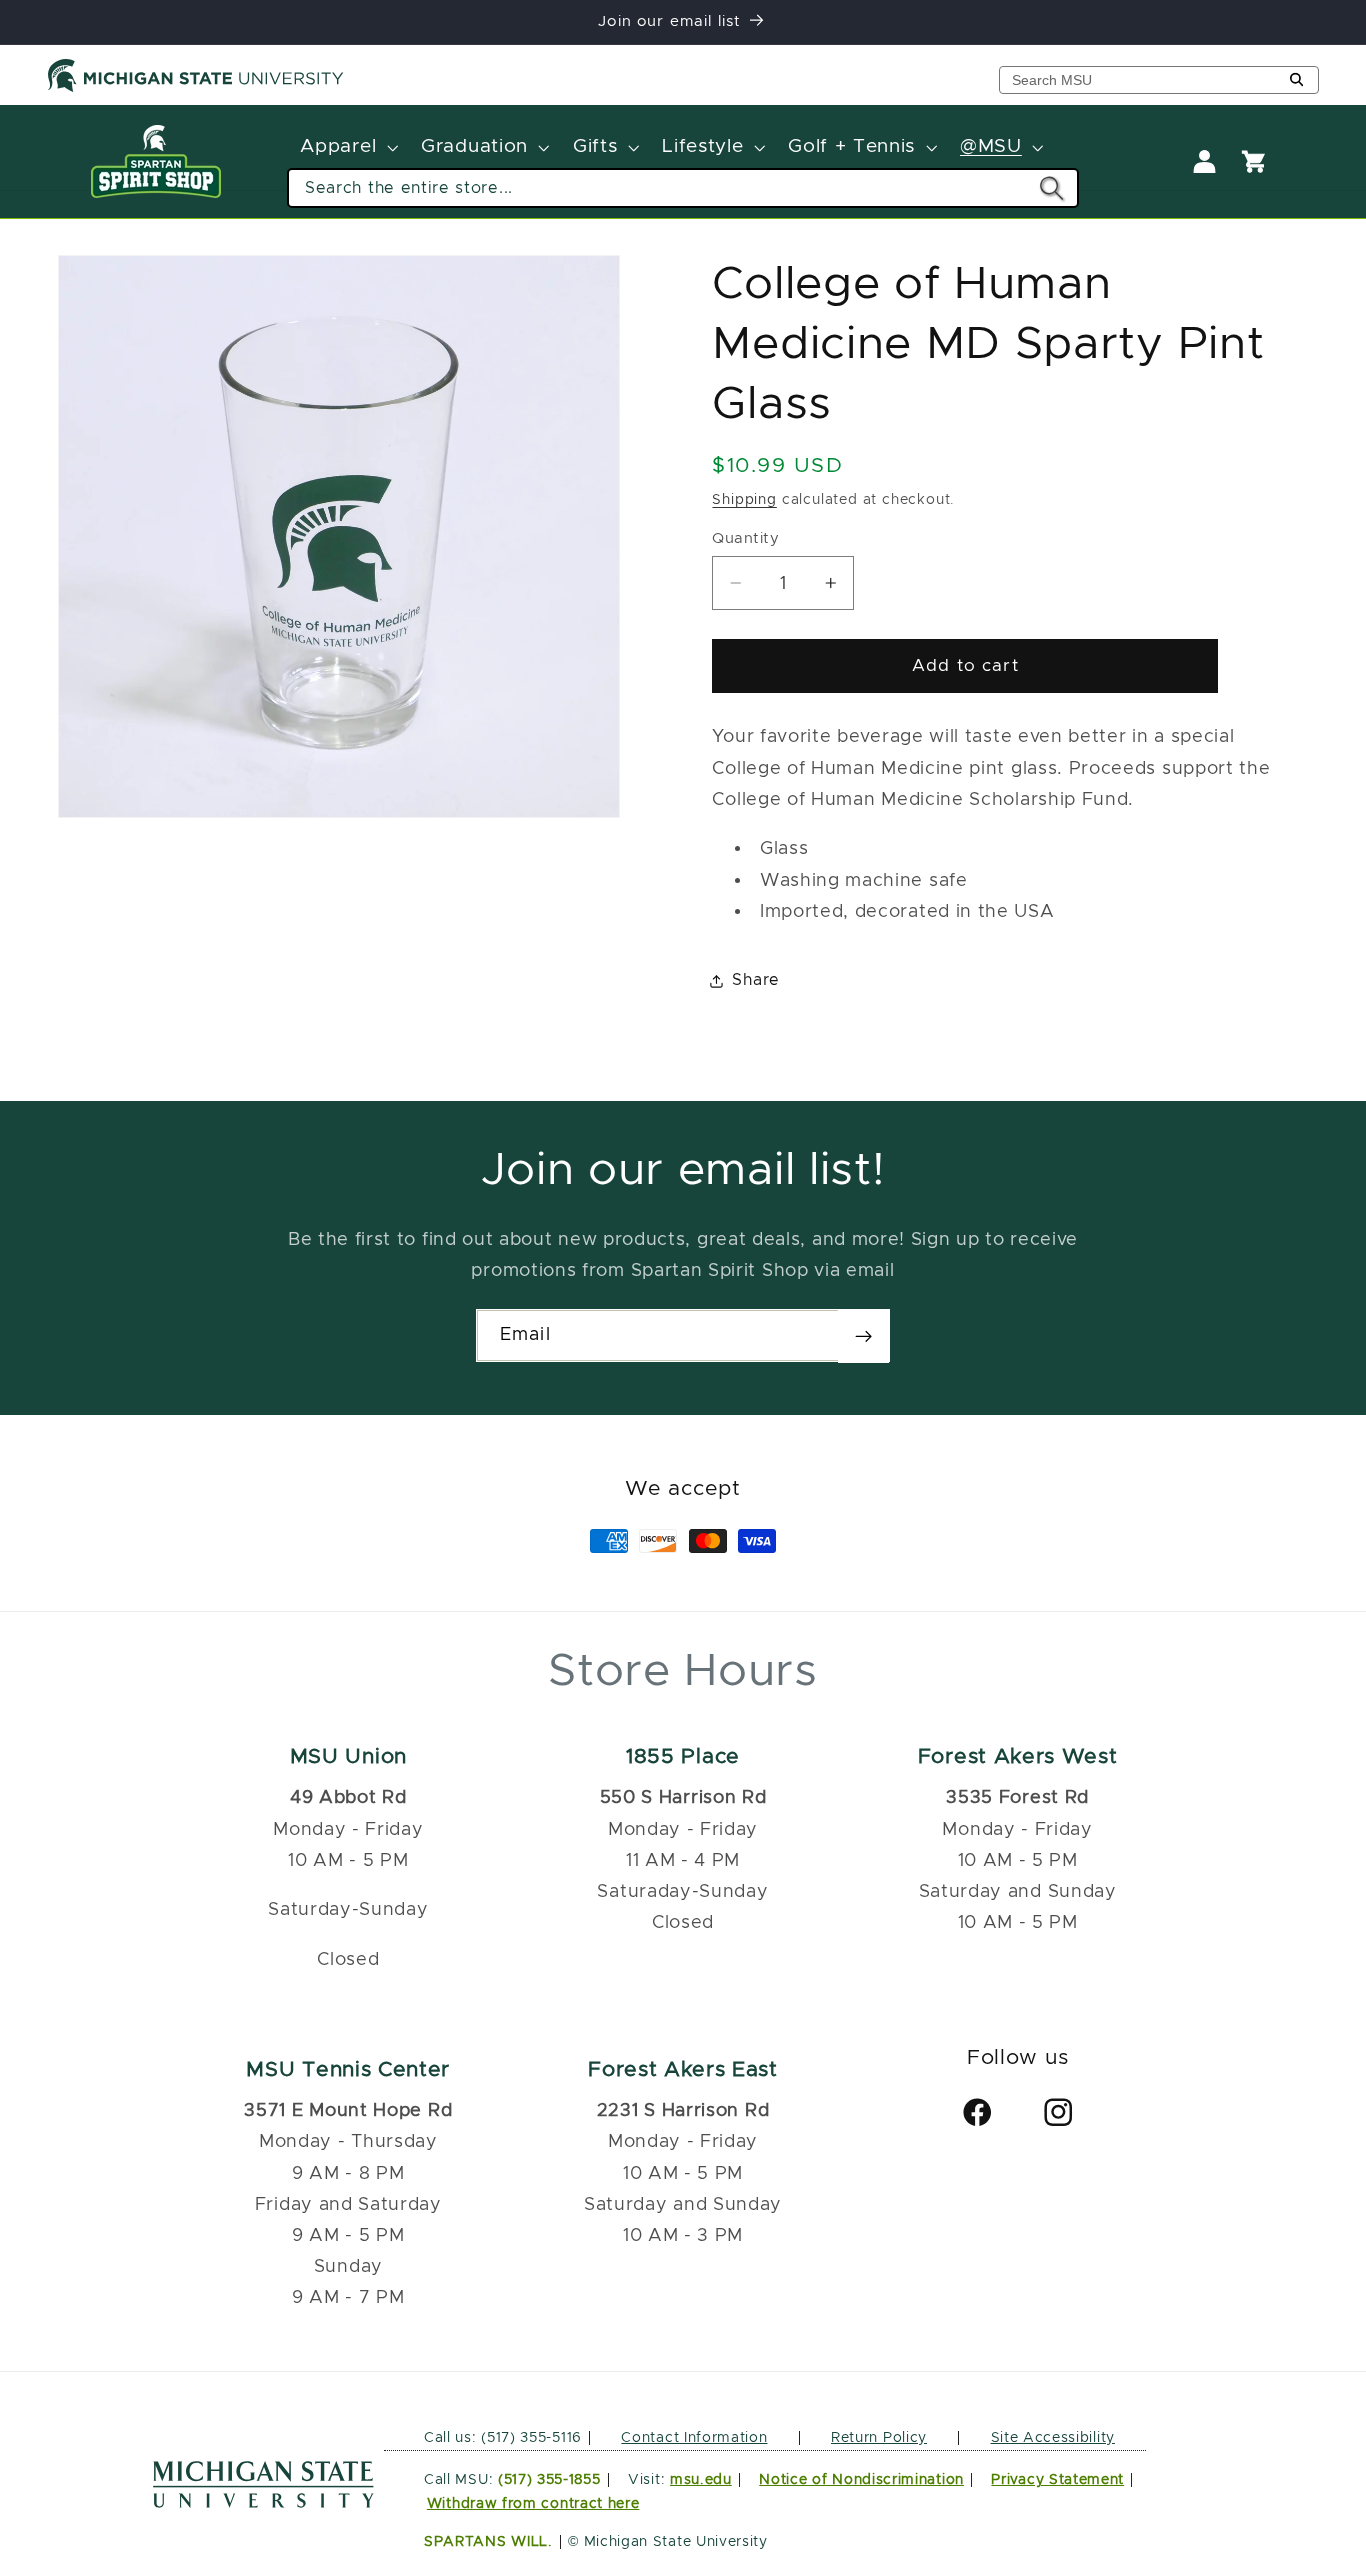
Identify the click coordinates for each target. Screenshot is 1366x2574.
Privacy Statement (1057, 2480)
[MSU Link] (263, 2502)
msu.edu (701, 2480)
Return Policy (879, 2437)
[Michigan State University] (196, 88)
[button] (347, 148)
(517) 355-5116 (529, 2437)
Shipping (744, 499)
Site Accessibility (1053, 2437)
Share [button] (755, 980)
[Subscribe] (863, 1336)
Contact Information (694, 2437)
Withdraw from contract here (533, 2504)
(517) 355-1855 (549, 2480)
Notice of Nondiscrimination (861, 2480)
